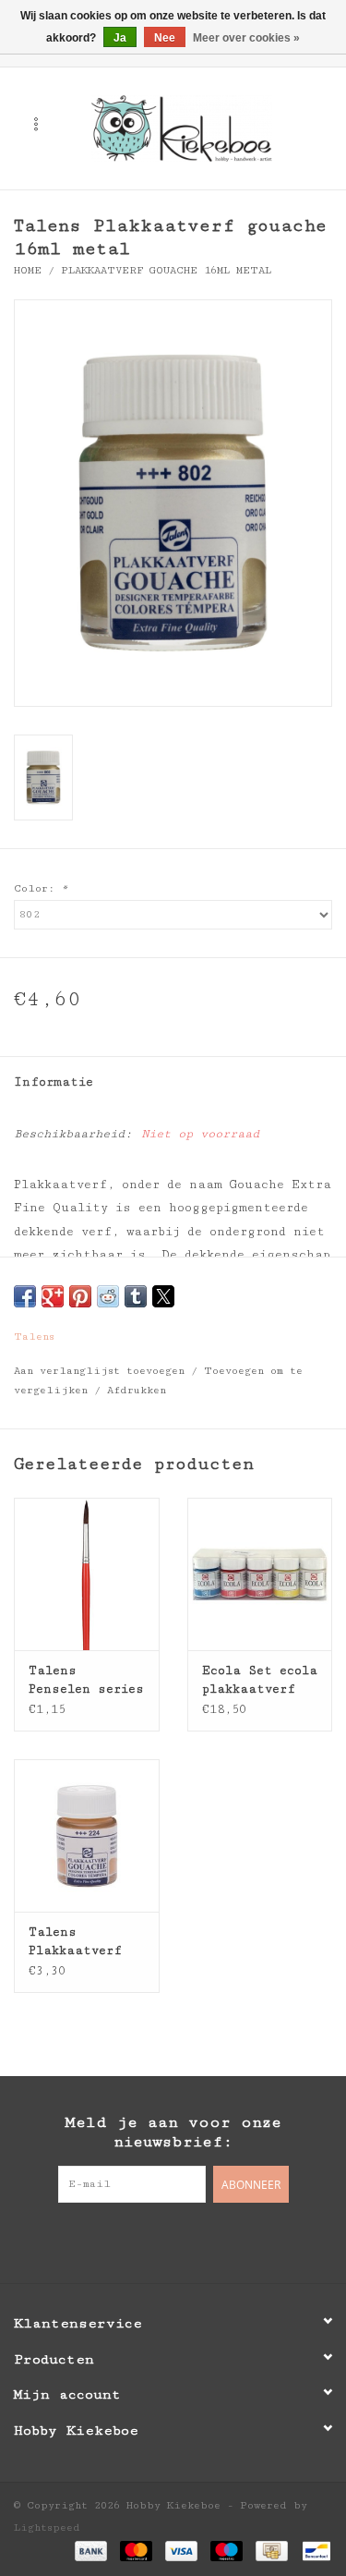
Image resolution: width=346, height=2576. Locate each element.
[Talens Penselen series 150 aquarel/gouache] (87, 1574)
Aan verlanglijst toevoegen (102, 1371)
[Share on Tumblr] (136, 1296)
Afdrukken (137, 1390)
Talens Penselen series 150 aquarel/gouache (87, 1681)
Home (28, 270)
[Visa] (181, 2551)
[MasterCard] (136, 2551)
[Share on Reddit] (108, 1296)
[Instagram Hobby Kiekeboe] (210, 2241)
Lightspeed (47, 2527)
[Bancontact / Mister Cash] (313, 2551)
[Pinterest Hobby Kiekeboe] (173, 2241)
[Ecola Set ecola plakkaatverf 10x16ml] (260, 1574)
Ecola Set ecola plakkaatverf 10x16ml (260, 1681)
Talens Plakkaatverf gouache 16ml (75, 1942)
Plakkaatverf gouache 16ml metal (166, 270)
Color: (41, 888)
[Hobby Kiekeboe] (209, 128)
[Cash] (271, 2551)
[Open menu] (36, 124)
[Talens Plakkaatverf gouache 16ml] (87, 1835)
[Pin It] (80, 1296)
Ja (120, 38)
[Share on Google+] (53, 1296)
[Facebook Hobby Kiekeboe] (137, 2241)
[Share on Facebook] (25, 1296)
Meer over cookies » (246, 38)
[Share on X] (163, 1296)
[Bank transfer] (91, 2551)
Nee (165, 38)
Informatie (54, 1082)
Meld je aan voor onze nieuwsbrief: (173, 2132)
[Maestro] (227, 2551)
